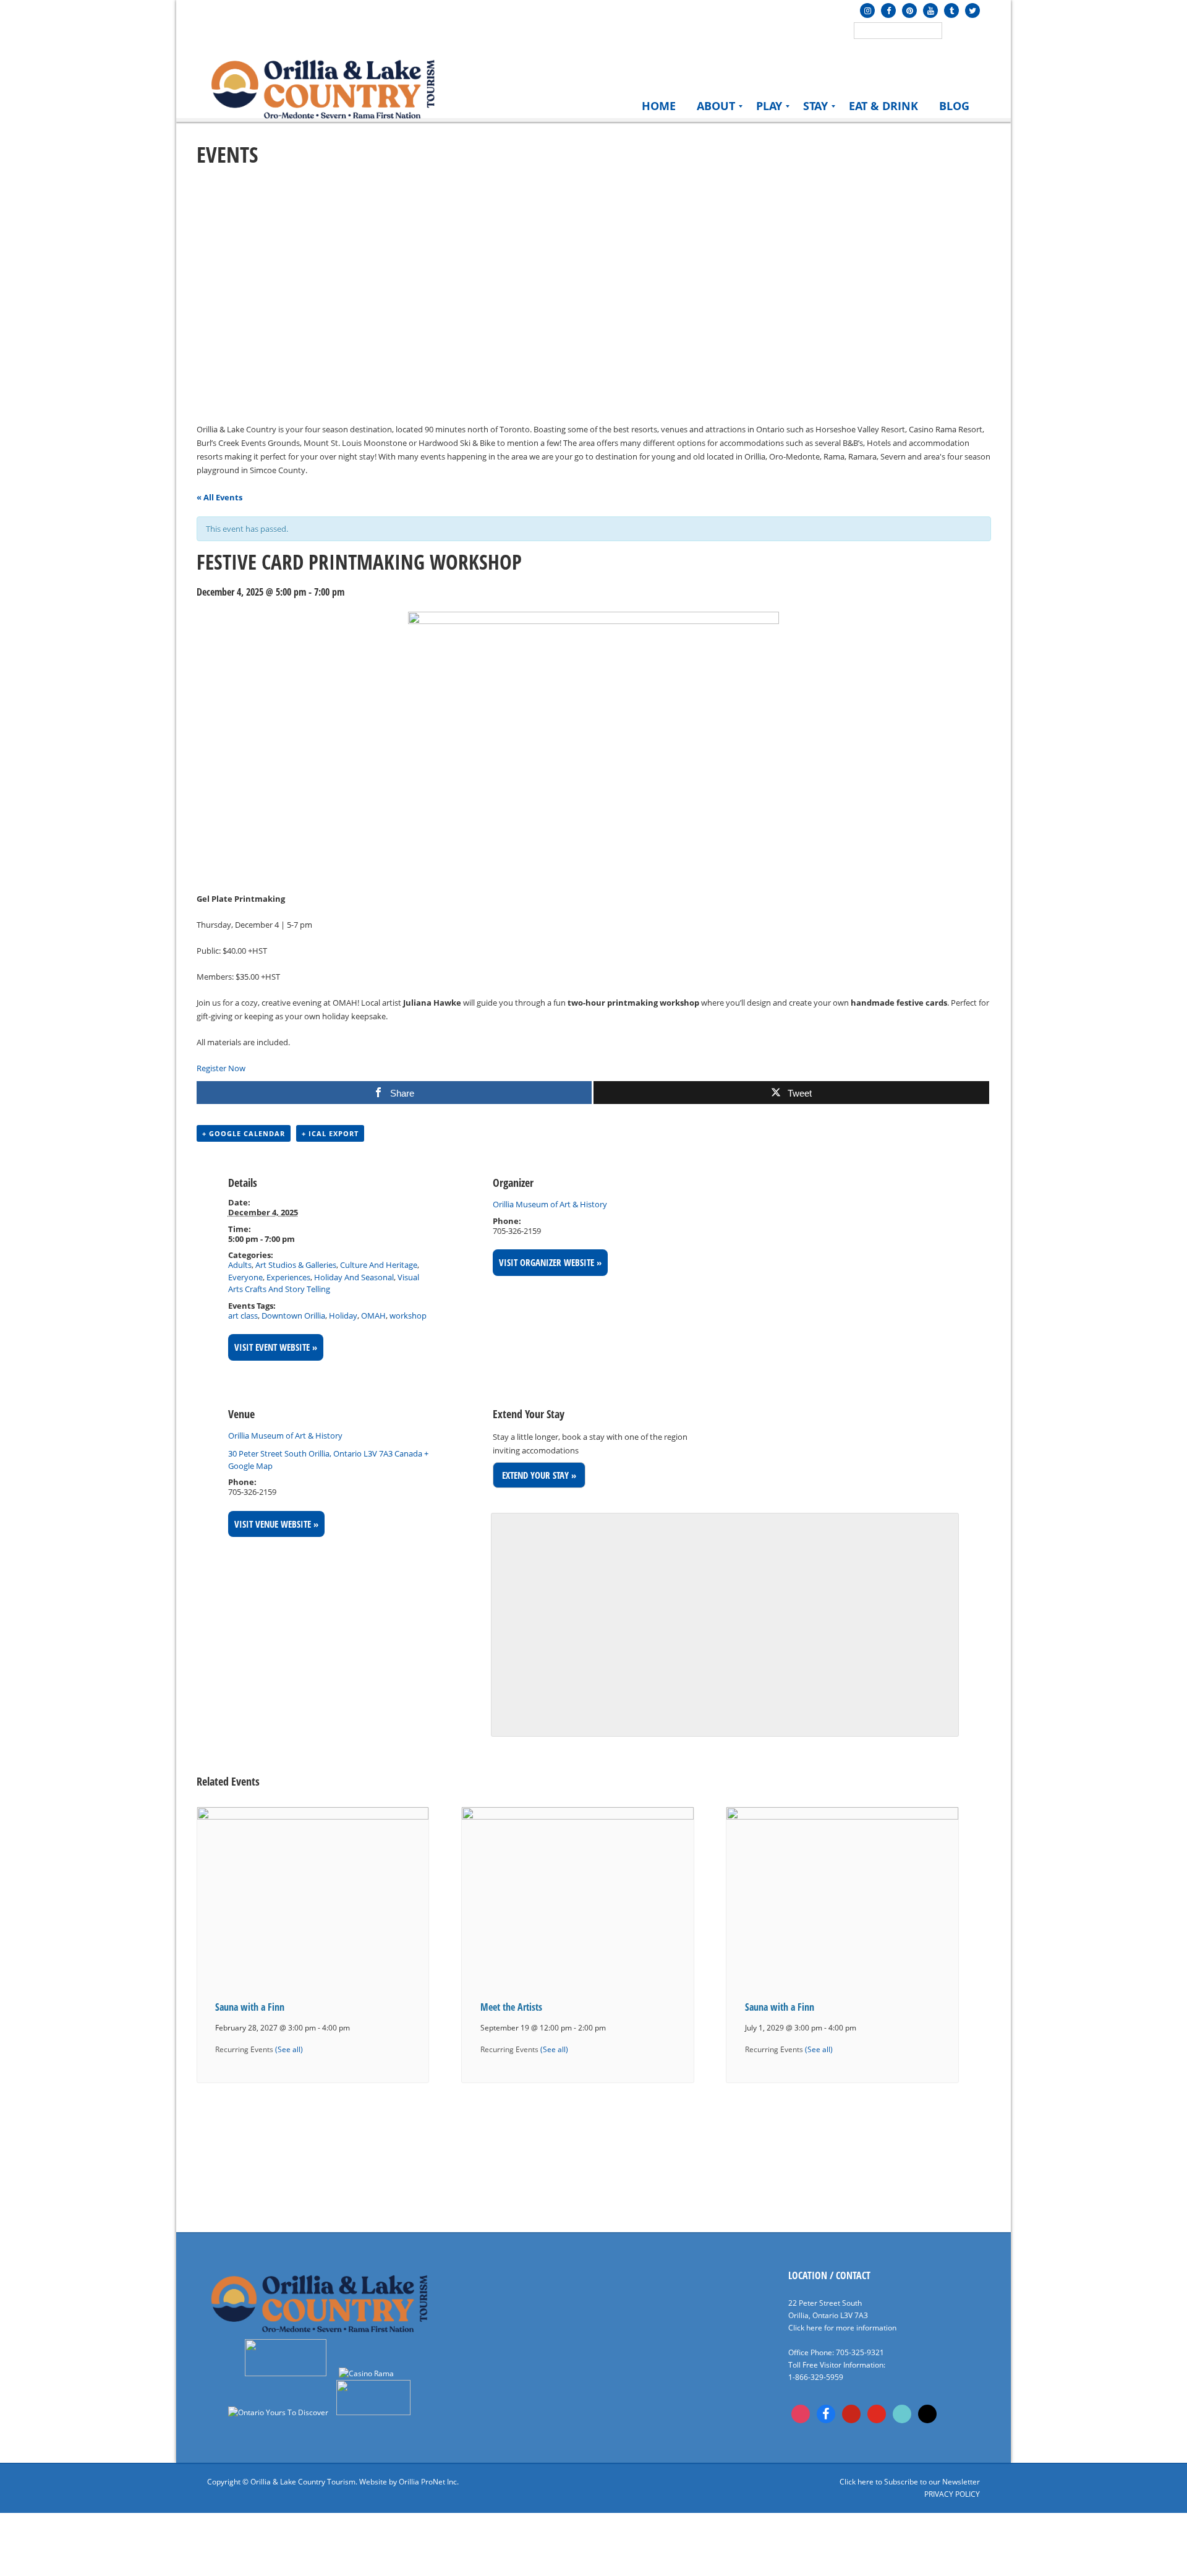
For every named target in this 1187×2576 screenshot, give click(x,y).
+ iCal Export (330, 1133)
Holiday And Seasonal (354, 1277)
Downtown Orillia (293, 1316)
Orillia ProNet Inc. (429, 2482)
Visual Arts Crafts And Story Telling (324, 1283)
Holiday (343, 1316)
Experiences (288, 1277)
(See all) (289, 2049)
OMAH (373, 1316)
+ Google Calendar (244, 1133)
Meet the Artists (511, 2007)
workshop (408, 1316)
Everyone (245, 1277)
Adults (240, 1265)
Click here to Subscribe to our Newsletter (910, 2482)
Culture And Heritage (379, 1265)
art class (243, 1316)
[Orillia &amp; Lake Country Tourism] (323, 88)
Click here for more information (842, 2328)
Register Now (221, 1068)
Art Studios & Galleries (296, 1265)
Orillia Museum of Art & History (550, 1204)
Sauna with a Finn (250, 2007)
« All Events (219, 497)
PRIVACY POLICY (952, 2494)
